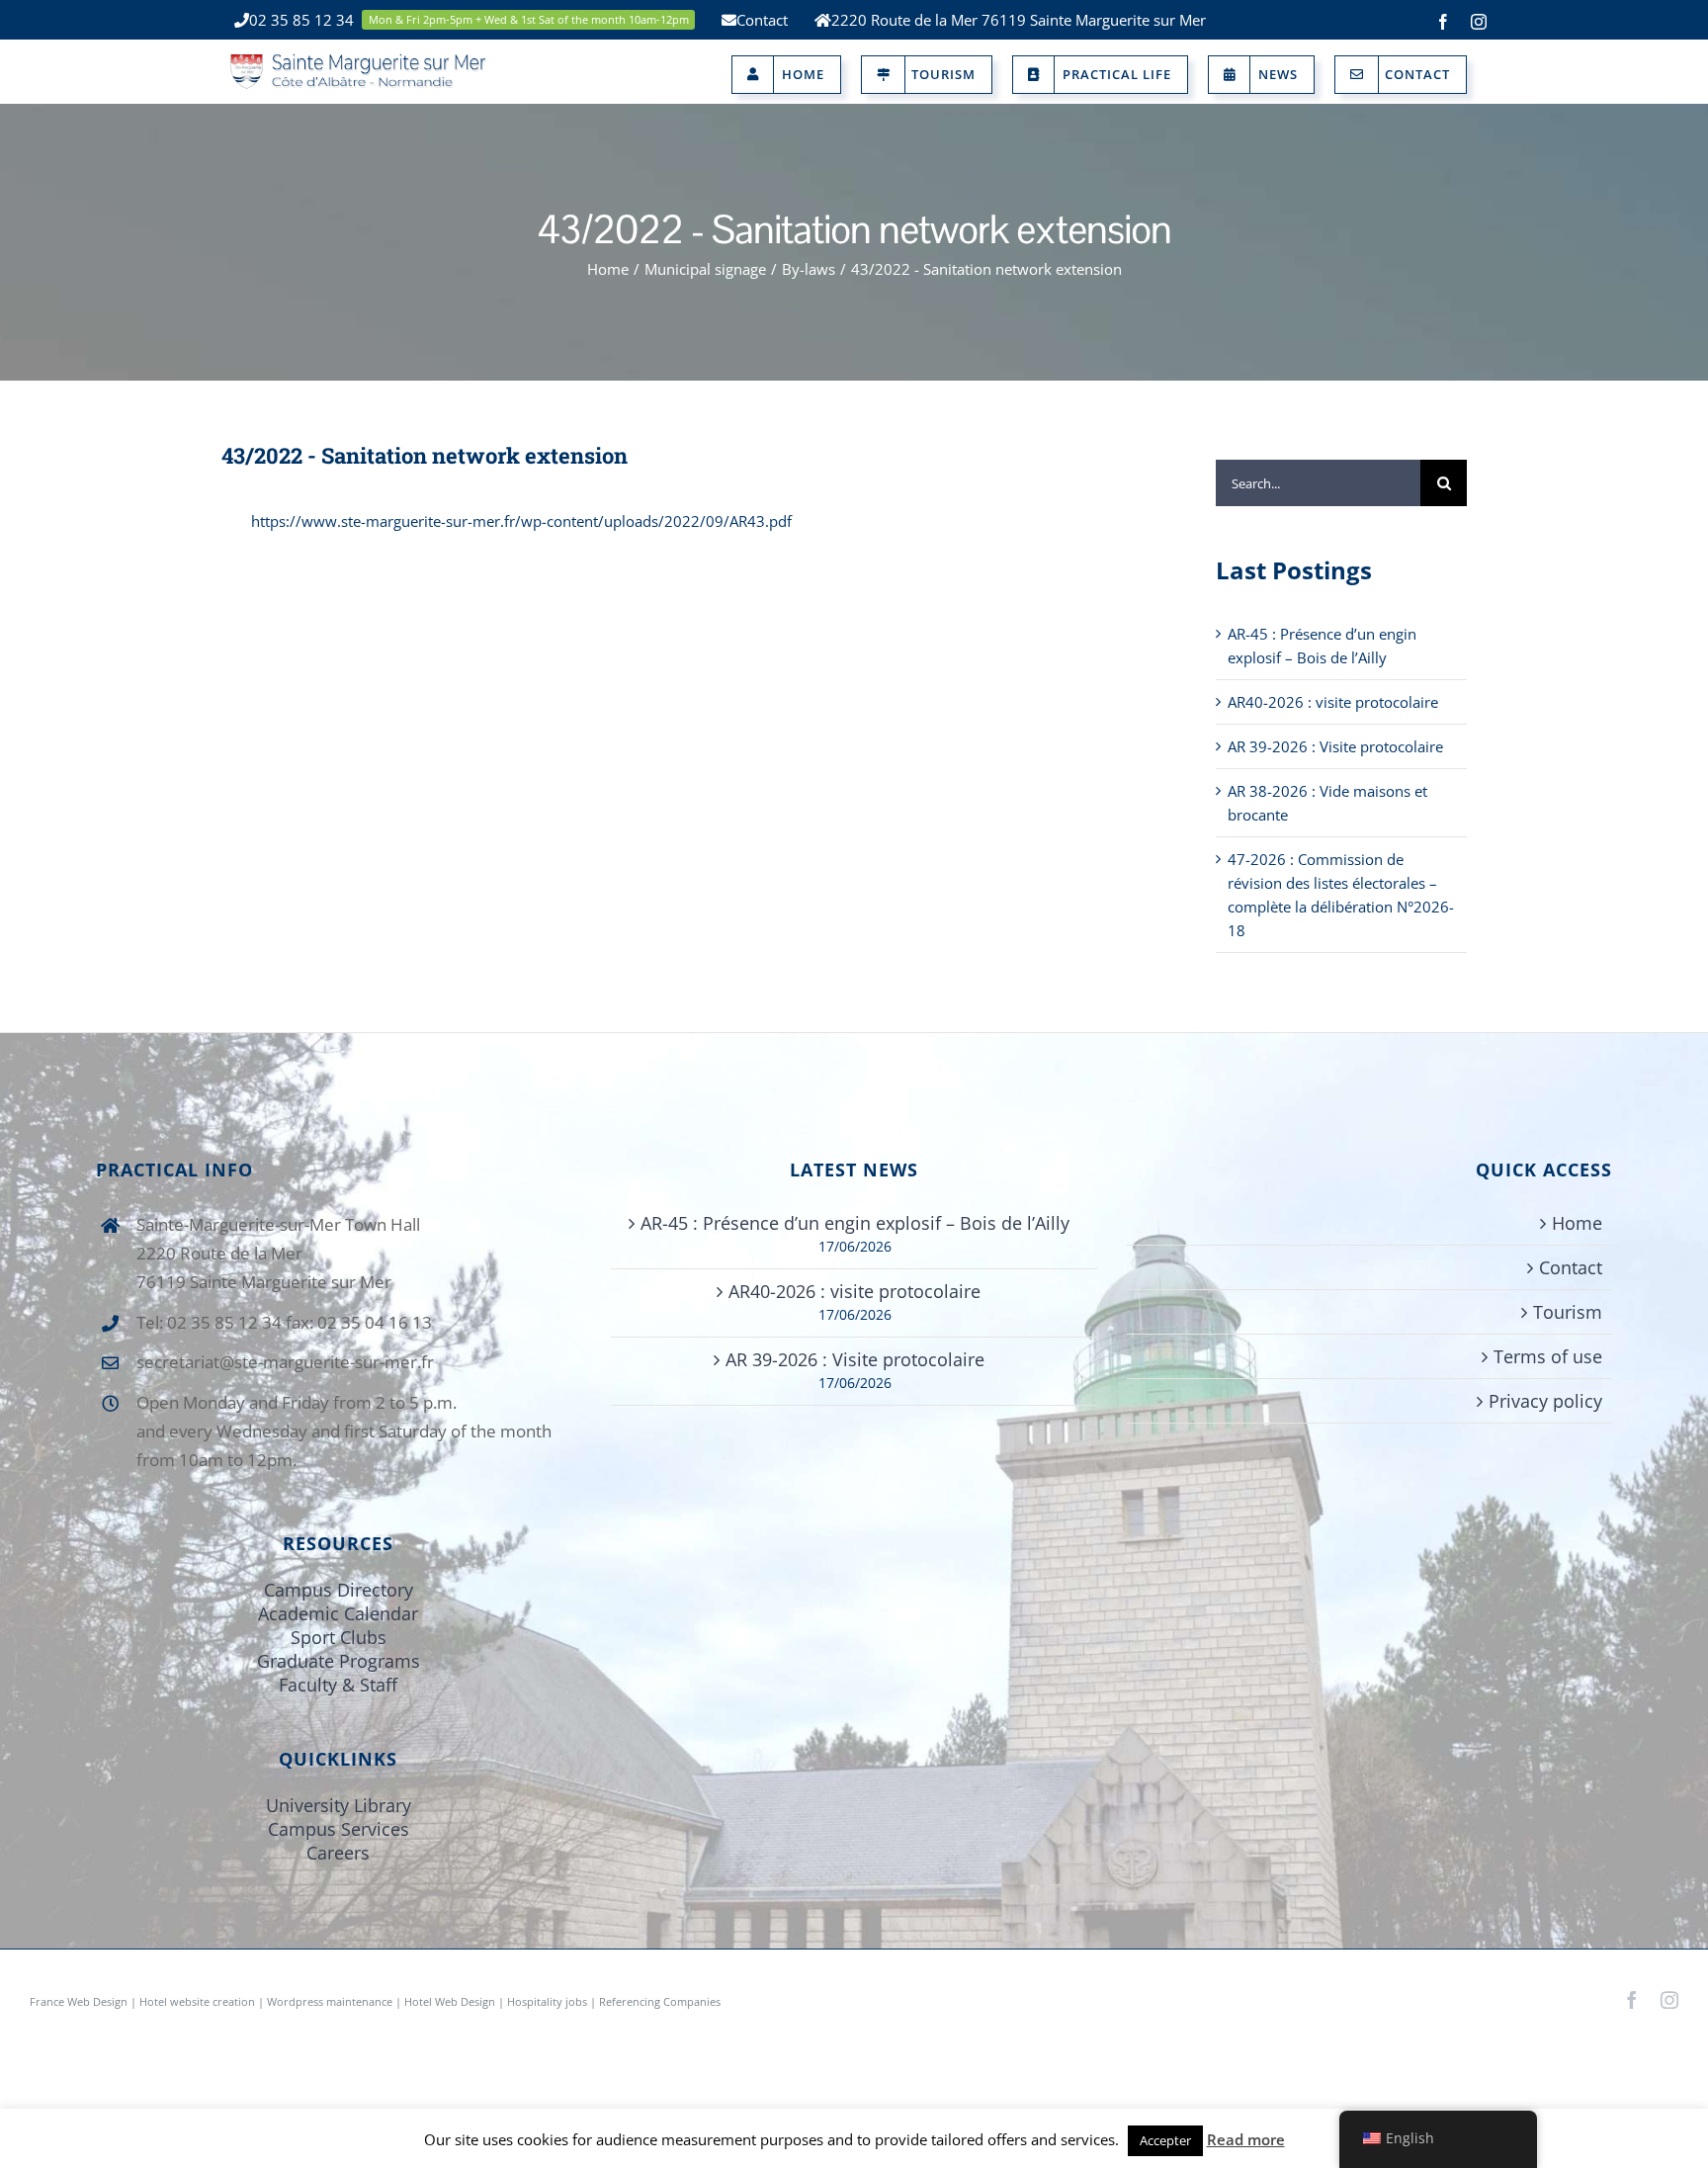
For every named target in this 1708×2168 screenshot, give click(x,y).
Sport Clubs (339, 1637)
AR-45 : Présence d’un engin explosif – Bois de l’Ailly (855, 1223)
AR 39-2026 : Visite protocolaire (1335, 746)
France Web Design (80, 2001)
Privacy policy (1545, 1401)
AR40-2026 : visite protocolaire (1333, 702)
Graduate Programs (339, 1661)
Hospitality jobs (547, 2001)
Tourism (1568, 1312)
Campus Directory (339, 1590)
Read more (1246, 2139)
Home (1577, 1223)
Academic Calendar (338, 1613)
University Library (339, 1805)
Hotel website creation (197, 2001)
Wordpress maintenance (330, 2001)
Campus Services (339, 1829)
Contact (1571, 1267)
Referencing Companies (660, 2001)
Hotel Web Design (450, 2001)
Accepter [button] (1165, 2140)
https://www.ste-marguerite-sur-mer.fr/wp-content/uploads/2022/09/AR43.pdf (521, 521)
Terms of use (1548, 1356)
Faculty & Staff (338, 1685)
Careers (338, 1853)
